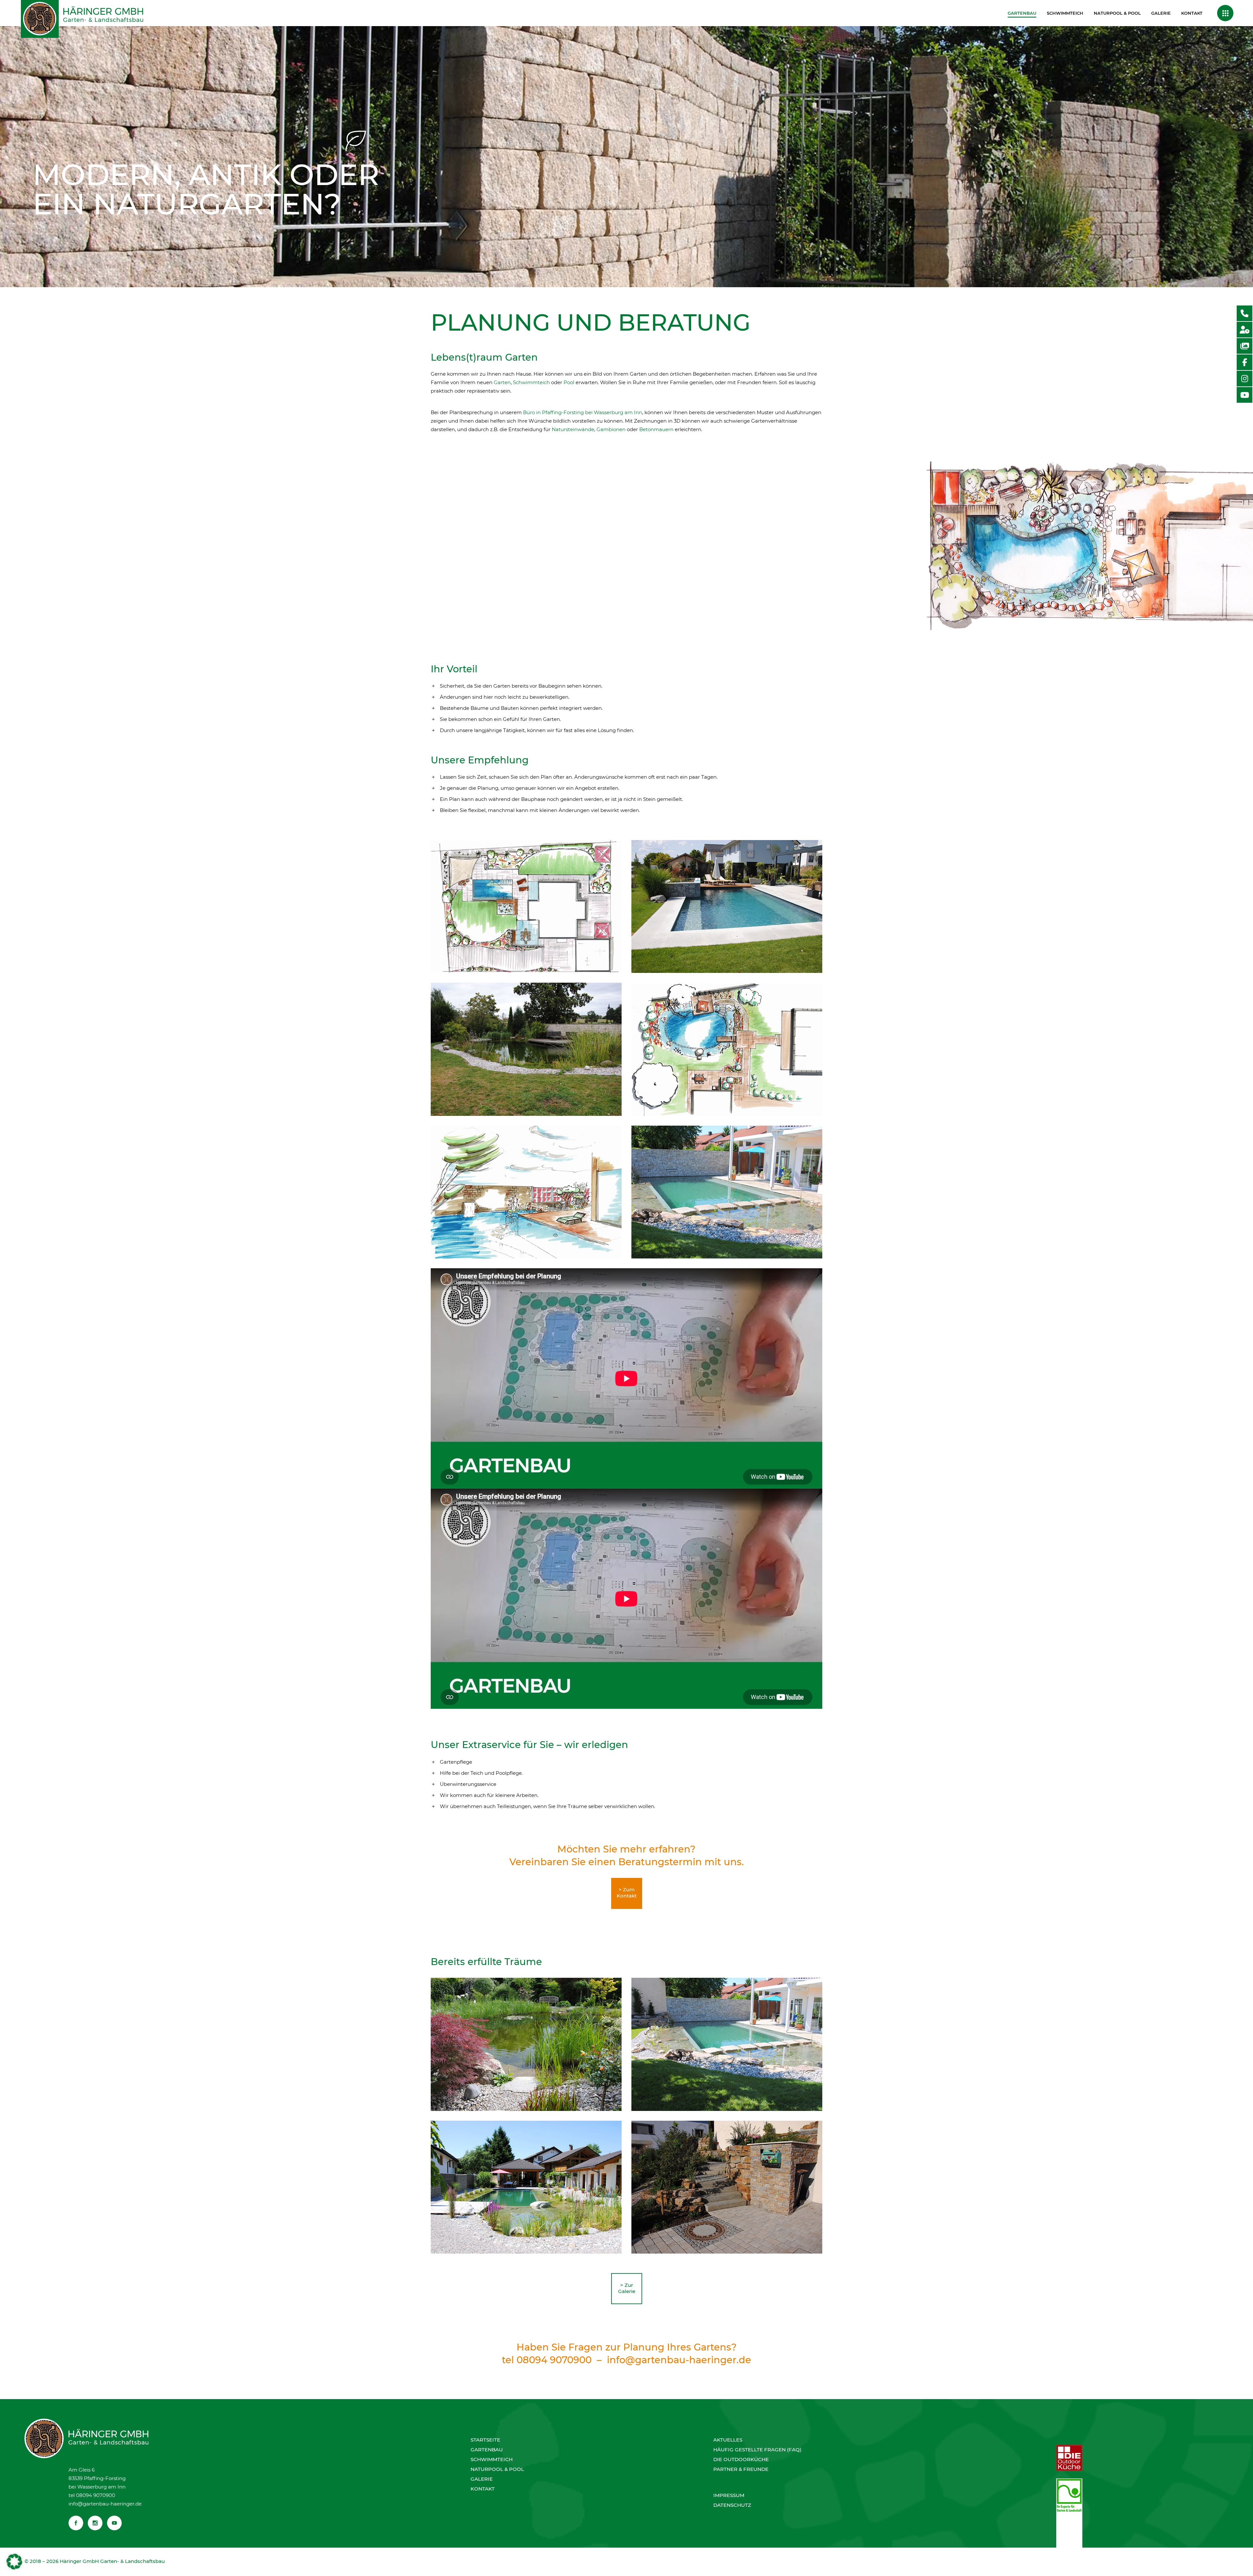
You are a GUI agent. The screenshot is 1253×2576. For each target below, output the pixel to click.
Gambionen (611, 429)
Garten (502, 382)
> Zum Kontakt (627, 1893)
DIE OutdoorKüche (741, 2459)
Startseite (485, 2440)
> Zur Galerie (627, 2288)
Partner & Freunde (741, 2469)
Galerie (482, 2479)
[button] (14, 2562)
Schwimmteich (531, 382)
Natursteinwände (573, 429)
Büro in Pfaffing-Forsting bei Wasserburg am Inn (583, 412)
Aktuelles (728, 2440)
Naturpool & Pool (497, 2469)
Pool (569, 382)
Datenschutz (732, 2505)
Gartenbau (487, 2450)
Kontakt (483, 2489)
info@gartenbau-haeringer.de (679, 2360)
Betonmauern (656, 429)
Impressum (729, 2495)
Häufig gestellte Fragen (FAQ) (757, 2450)
